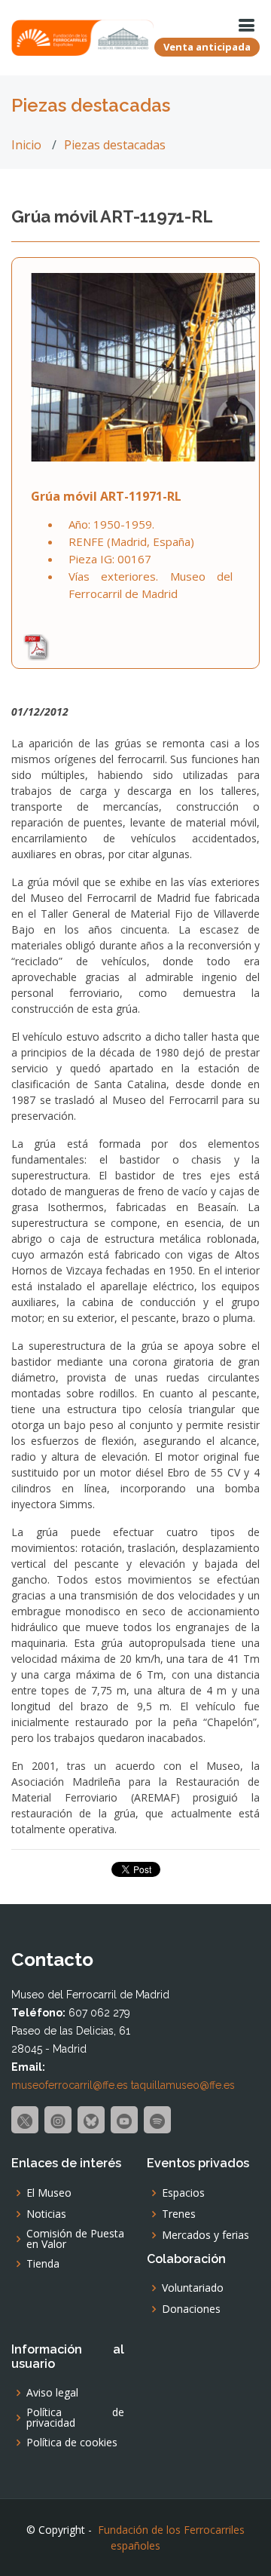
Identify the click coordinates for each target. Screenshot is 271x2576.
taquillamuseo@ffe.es (183, 2085)
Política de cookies (72, 2443)
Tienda (43, 2264)
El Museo (49, 2193)
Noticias (46, 2214)
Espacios (183, 2193)
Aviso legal (52, 2393)
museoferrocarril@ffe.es (70, 2085)
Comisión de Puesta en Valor (75, 2239)
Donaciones (191, 2309)
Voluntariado (193, 2288)
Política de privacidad (75, 2418)
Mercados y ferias (206, 2235)
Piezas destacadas (115, 145)
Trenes (179, 2214)
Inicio (26, 145)
